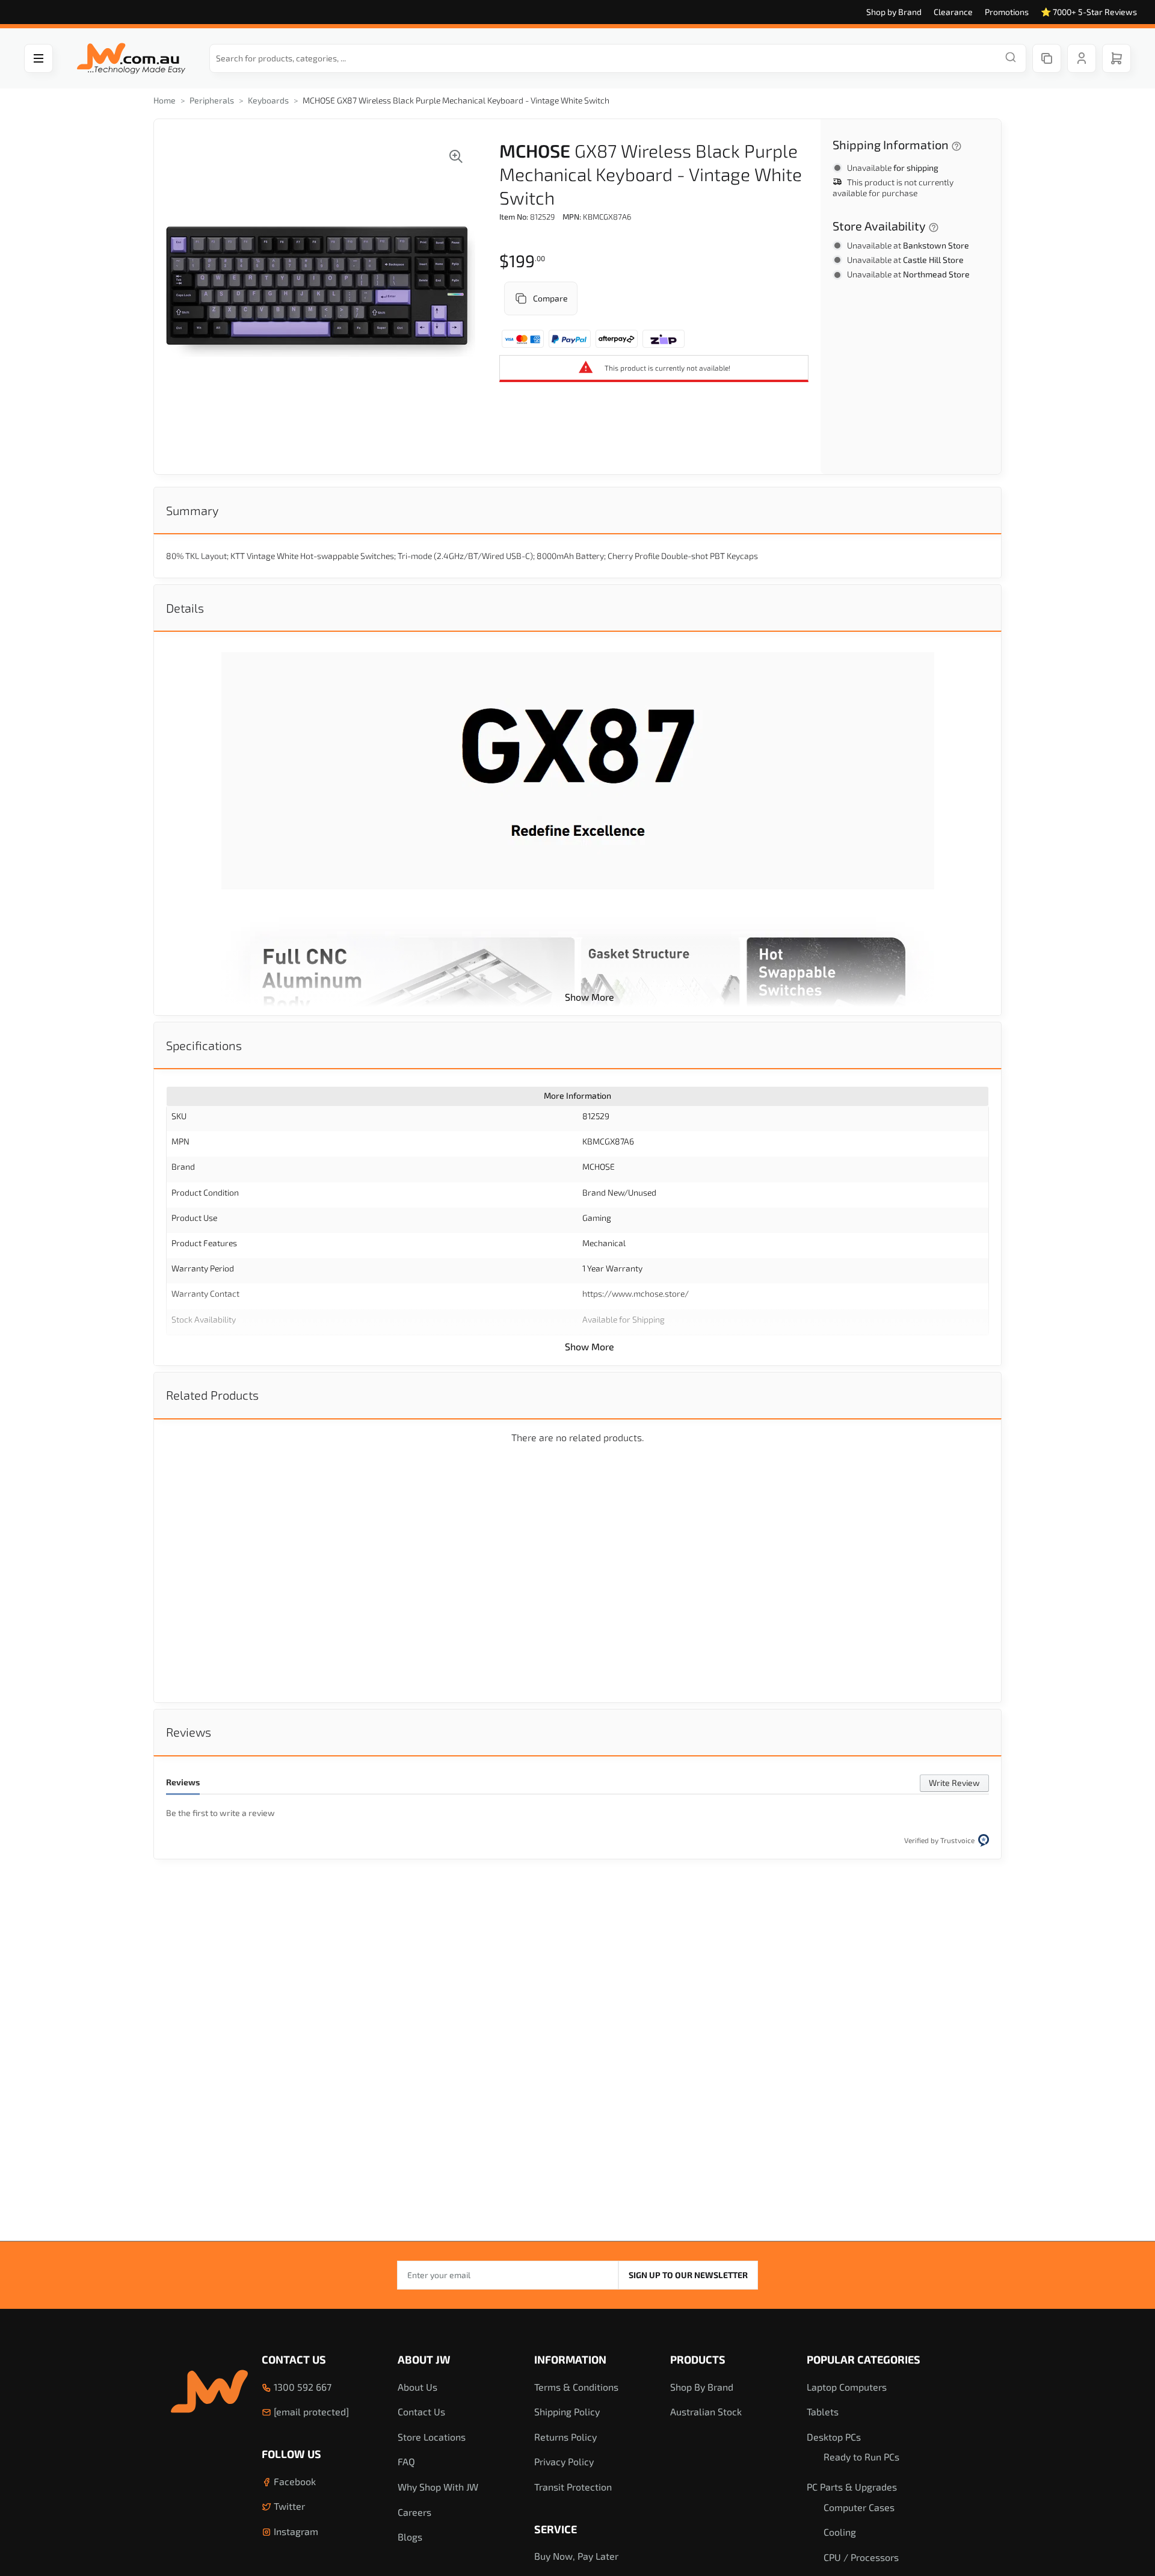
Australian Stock (706, 2411)
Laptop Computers (847, 2387)
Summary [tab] (192, 510)
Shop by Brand (894, 12)
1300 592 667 (301, 2387)
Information (570, 2359)
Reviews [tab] (189, 1732)
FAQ (406, 2461)
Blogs (410, 2537)
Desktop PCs (834, 2437)
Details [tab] (185, 608)
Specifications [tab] (204, 1045)
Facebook (294, 2481)
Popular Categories (864, 2359)
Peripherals (212, 100)
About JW (424, 2359)
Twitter (288, 2506)
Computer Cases (859, 2507)
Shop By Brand (702, 2387)
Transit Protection (573, 2487)
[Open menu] (38, 58)
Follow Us (291, 2454)
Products (698, 2359)
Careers (414, 2512)
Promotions (1007, 12)
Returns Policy (565, 2437)
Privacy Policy (564, 2461)
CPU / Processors (861, 2557)
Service (556, 2529)
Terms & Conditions (576, 2387)
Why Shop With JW (438, 2487)
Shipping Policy (567, 2411)
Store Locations (432, 2437)
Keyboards (268, 100)
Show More (590, 997)
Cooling (840, 2532)
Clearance (953, 12)
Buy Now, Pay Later (576, 2556)
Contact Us (294, 2359)
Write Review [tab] (954, 1783)
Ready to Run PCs (861, 2457)
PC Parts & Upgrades (852, 2487)
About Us (417, 2387)
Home (165, 100)
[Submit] (1011, 58)
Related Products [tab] (212, 1395)
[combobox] (618, 58)
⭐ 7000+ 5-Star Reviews (1089, 12)
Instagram (295, 2531)
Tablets (823, 2411)
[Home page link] (131, 59)
